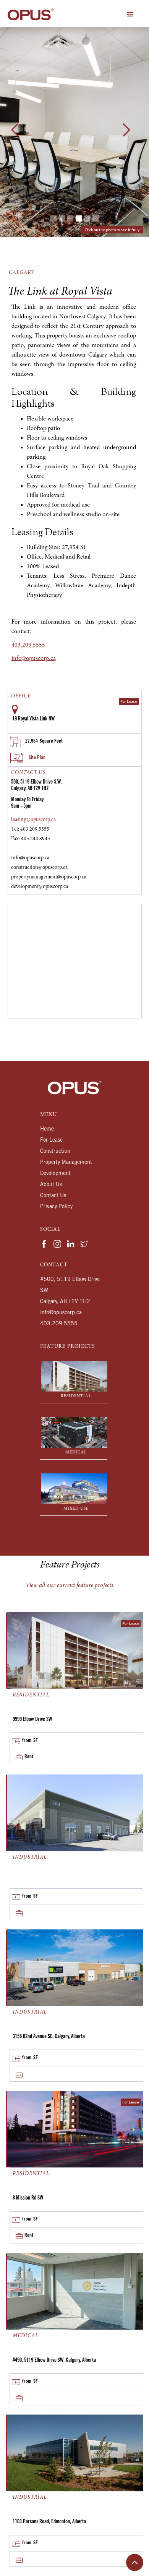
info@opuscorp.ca (34, 658)
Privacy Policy (56, 1207)
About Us (51, 1185)
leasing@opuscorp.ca (33, 820)
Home (47, 1129)
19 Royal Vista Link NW (33, 719)
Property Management (66, 1163)
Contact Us (53, 1196)
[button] (130, 15)
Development (55, 1174)
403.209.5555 (28, 645)
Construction (55, 1152)
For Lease (51, 1141)
